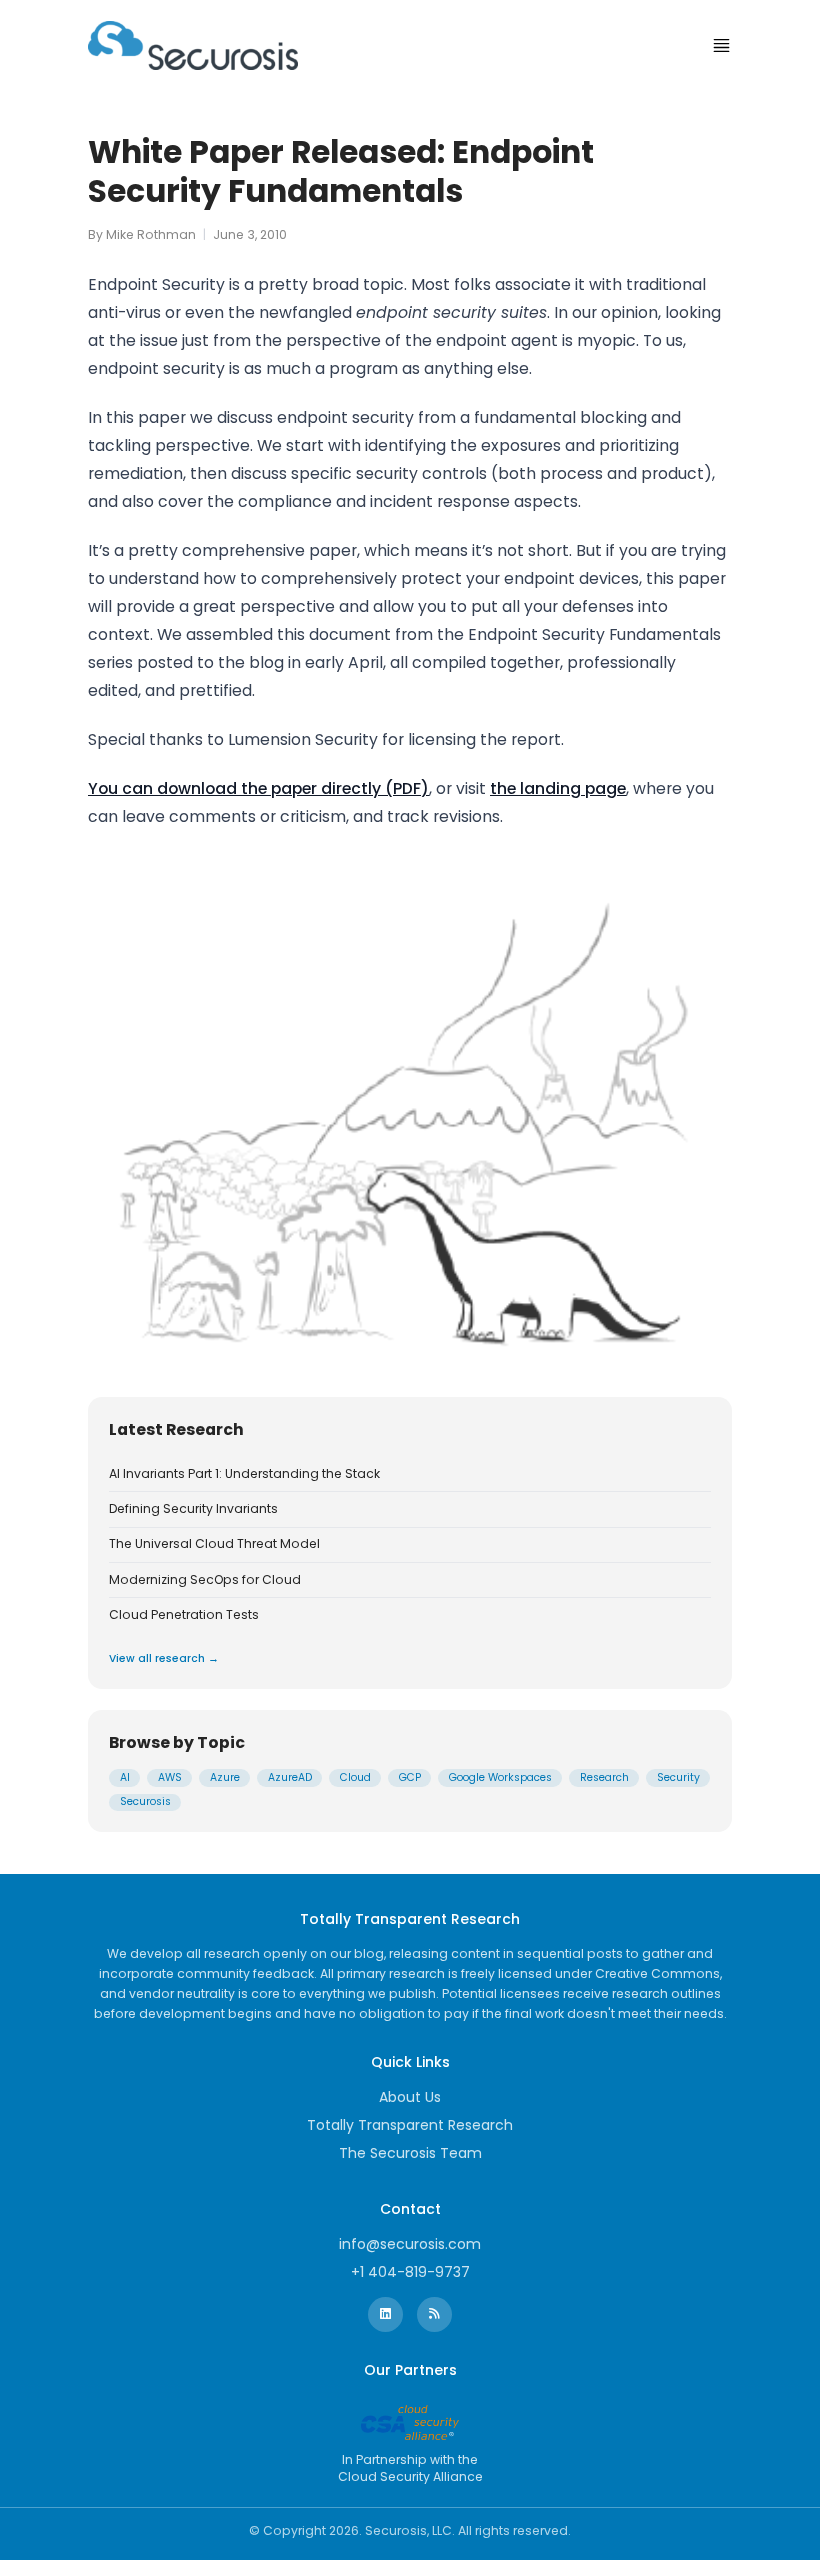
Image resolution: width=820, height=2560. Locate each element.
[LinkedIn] (385, 2314)
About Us (410, 2097)
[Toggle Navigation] (721, 45)
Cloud (355, 1777)
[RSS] (434, 2314)
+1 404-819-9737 (410, 2272)
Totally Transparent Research (410, 2125)
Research (604, 1777)
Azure (225, 1777)
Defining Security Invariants (193, 1509)
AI (125, 1777)
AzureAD (290, 1777)
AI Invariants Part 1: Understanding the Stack (244, 1474)
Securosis (145, 1801)
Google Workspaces (500, 1777)
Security (678, 1777)
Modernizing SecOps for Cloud (205, 1580)
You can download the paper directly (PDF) (258, 788)
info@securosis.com (410, 2244)
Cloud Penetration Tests (184, 1615)
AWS (170, 1777)
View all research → (164, 1658)
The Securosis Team (410, 2153)
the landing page (558, 788)
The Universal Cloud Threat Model (214, 1544)
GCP (410, 1777)
